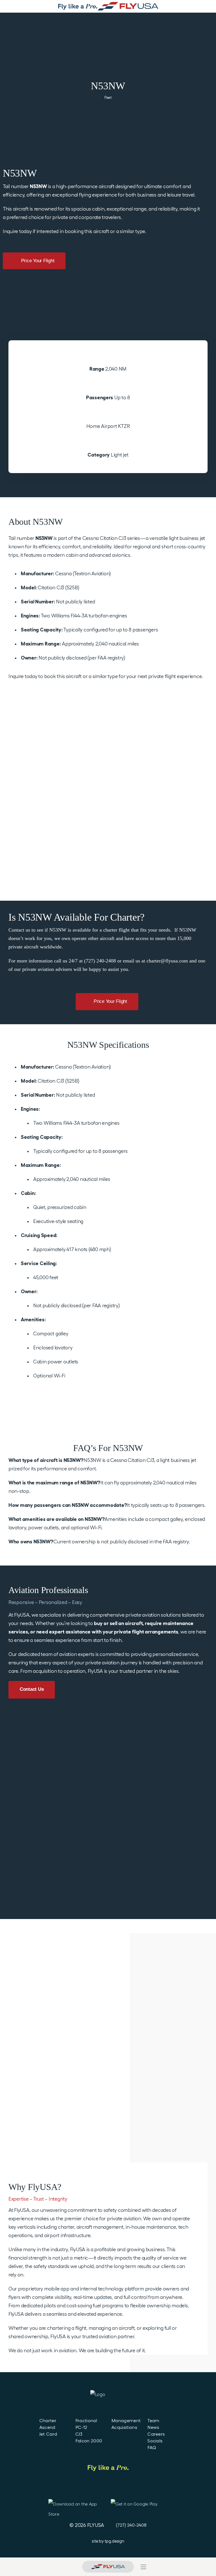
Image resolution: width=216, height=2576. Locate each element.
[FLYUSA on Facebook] (76, 2487)
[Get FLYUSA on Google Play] (139, 2507)
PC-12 (81, 2427)
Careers (156, 2434)
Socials (155, 2441)
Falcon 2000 (89, 2441)
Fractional (86, 2421)
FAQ (152, 2448)
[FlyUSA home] (108, 2567)
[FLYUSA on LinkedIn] (92, 2487)
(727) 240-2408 (131, 2525)
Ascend (47, 2427)
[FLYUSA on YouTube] (108, 2487)
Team (153, 2421)
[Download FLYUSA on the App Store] (74, 2507)
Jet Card (48, 2434)
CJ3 (79, 2434)
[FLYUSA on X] (139, 2487)
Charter (48, 2421)
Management (126, 2421)
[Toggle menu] (143, 2567)
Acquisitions (124, 2427)
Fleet (108, 98)
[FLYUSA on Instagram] (124, 2487)
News (153, 2427)
